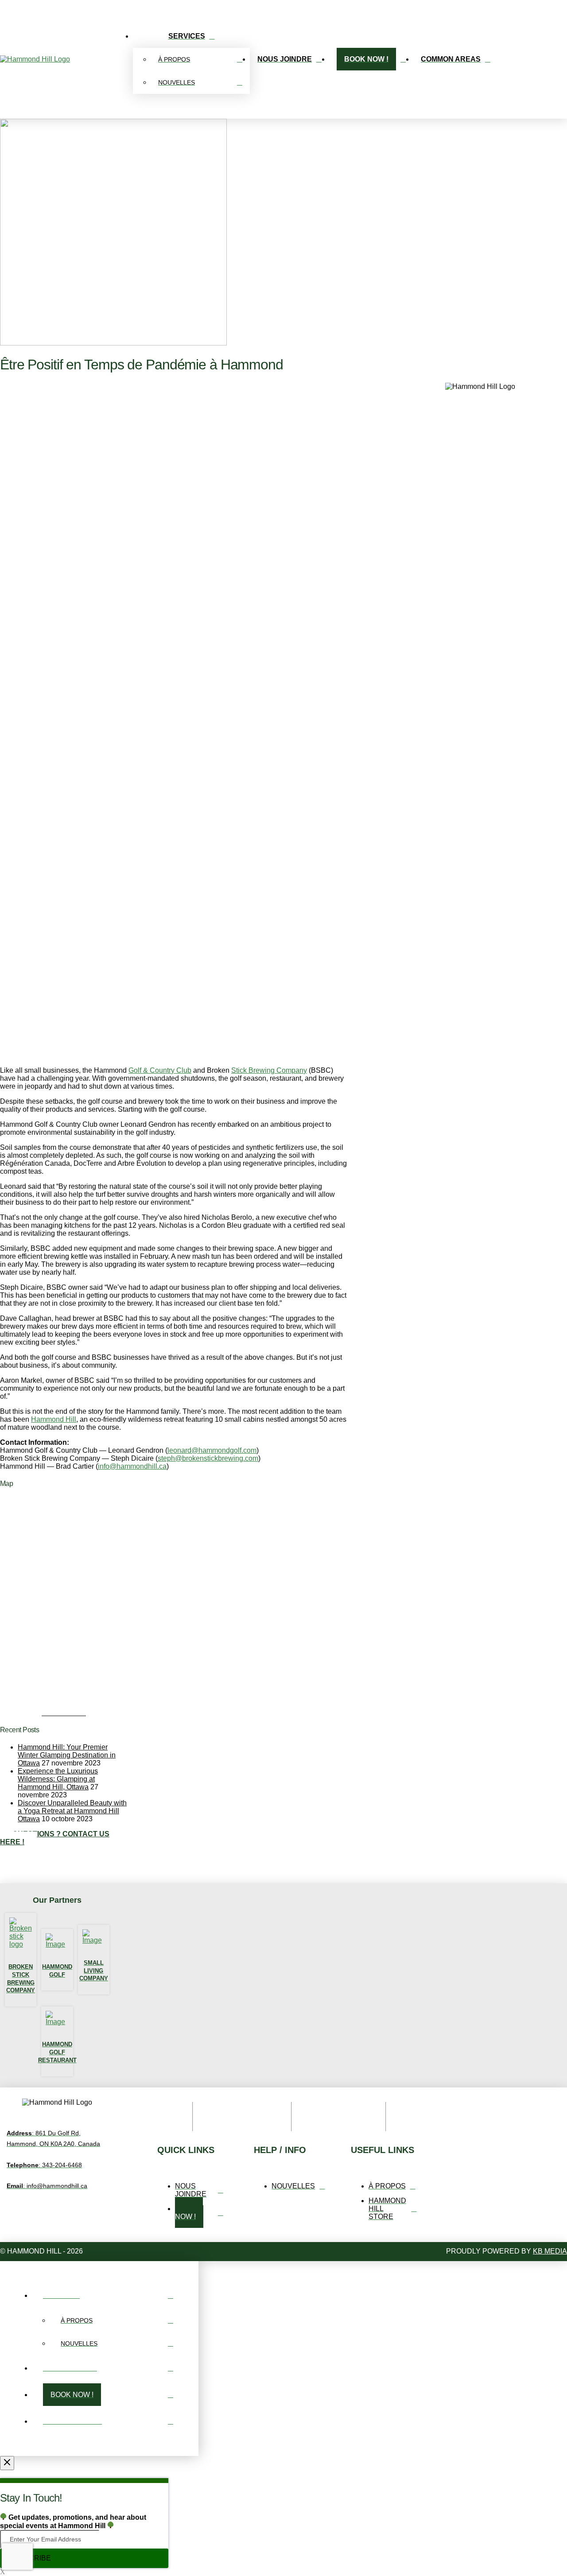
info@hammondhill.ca (132, 1466)
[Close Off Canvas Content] (7, 2463)
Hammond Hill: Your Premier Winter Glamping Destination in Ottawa (67, 1755)
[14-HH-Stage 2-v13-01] (142, 1707)
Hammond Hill (54, 1419)
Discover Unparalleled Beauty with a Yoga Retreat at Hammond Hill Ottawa (72, 1811)
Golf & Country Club (160, 1070)
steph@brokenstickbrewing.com (208, 1458)
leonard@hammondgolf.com (212, 1450)
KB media (550, 2251)
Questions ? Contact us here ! (55, 1838)
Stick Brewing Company (269, 1070)
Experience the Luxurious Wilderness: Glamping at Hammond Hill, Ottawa (58, 1779)
